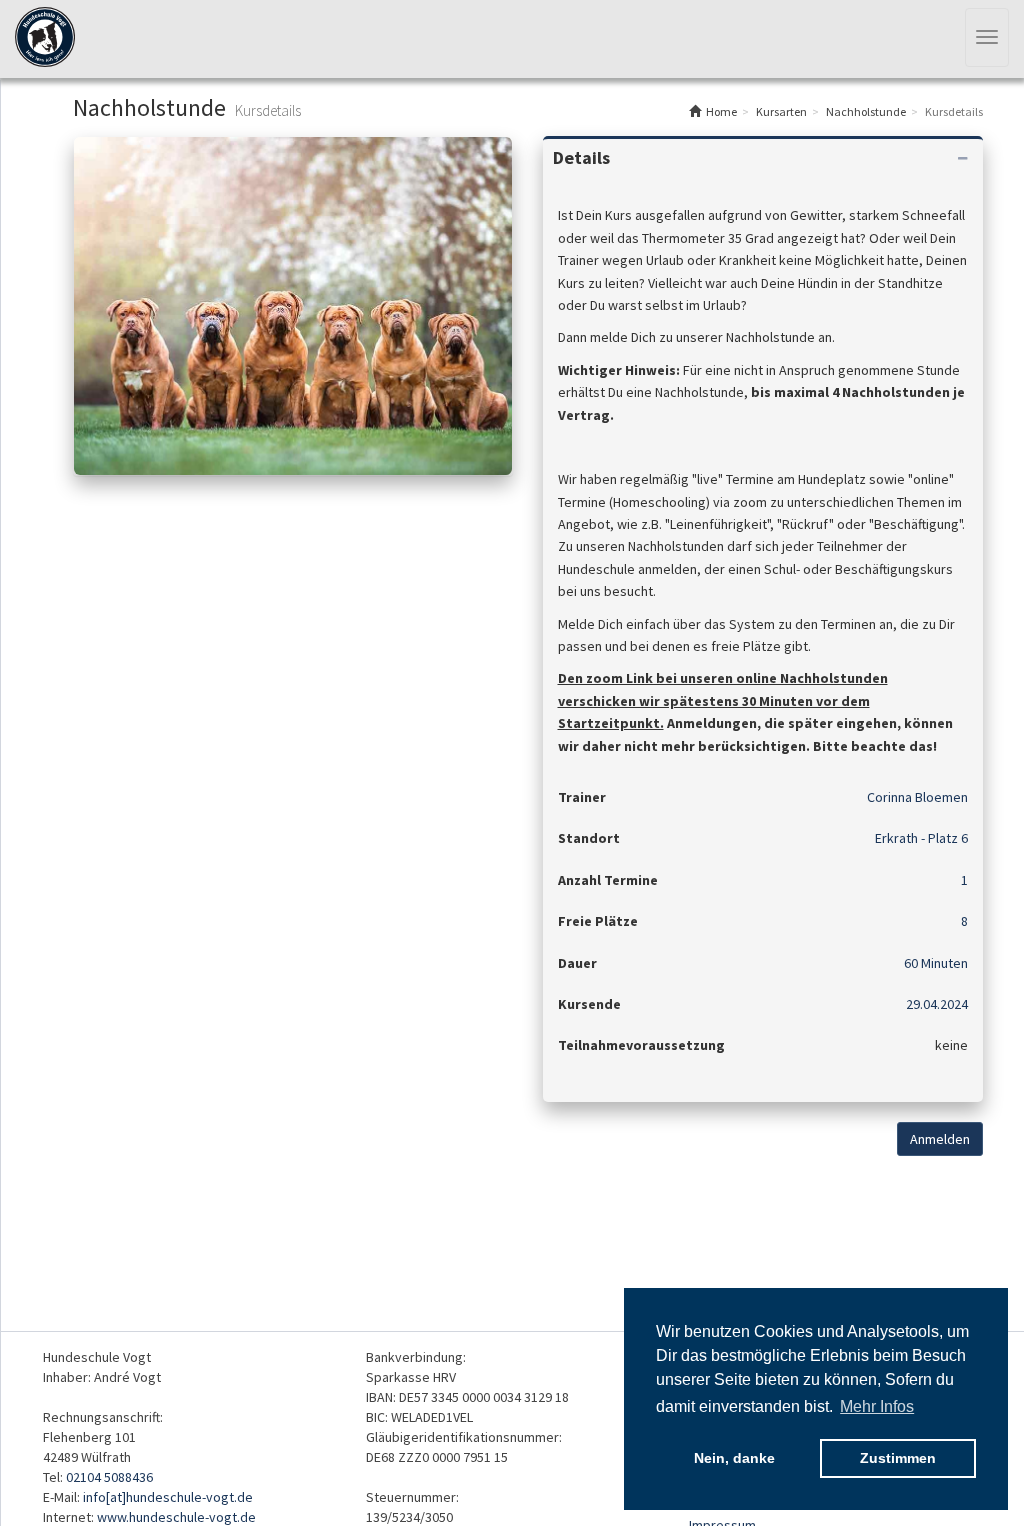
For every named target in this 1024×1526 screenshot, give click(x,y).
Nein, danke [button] (734, 1458)
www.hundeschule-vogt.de (176, 1517)
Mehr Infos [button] (877, 1406)
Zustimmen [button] (898, 1458)
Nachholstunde (866, 111)
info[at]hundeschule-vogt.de (168, 1497)
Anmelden (940, 1139)
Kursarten (781, 111)
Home (721, 111)
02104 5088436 (109, 1477)
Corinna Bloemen (917, 797)
